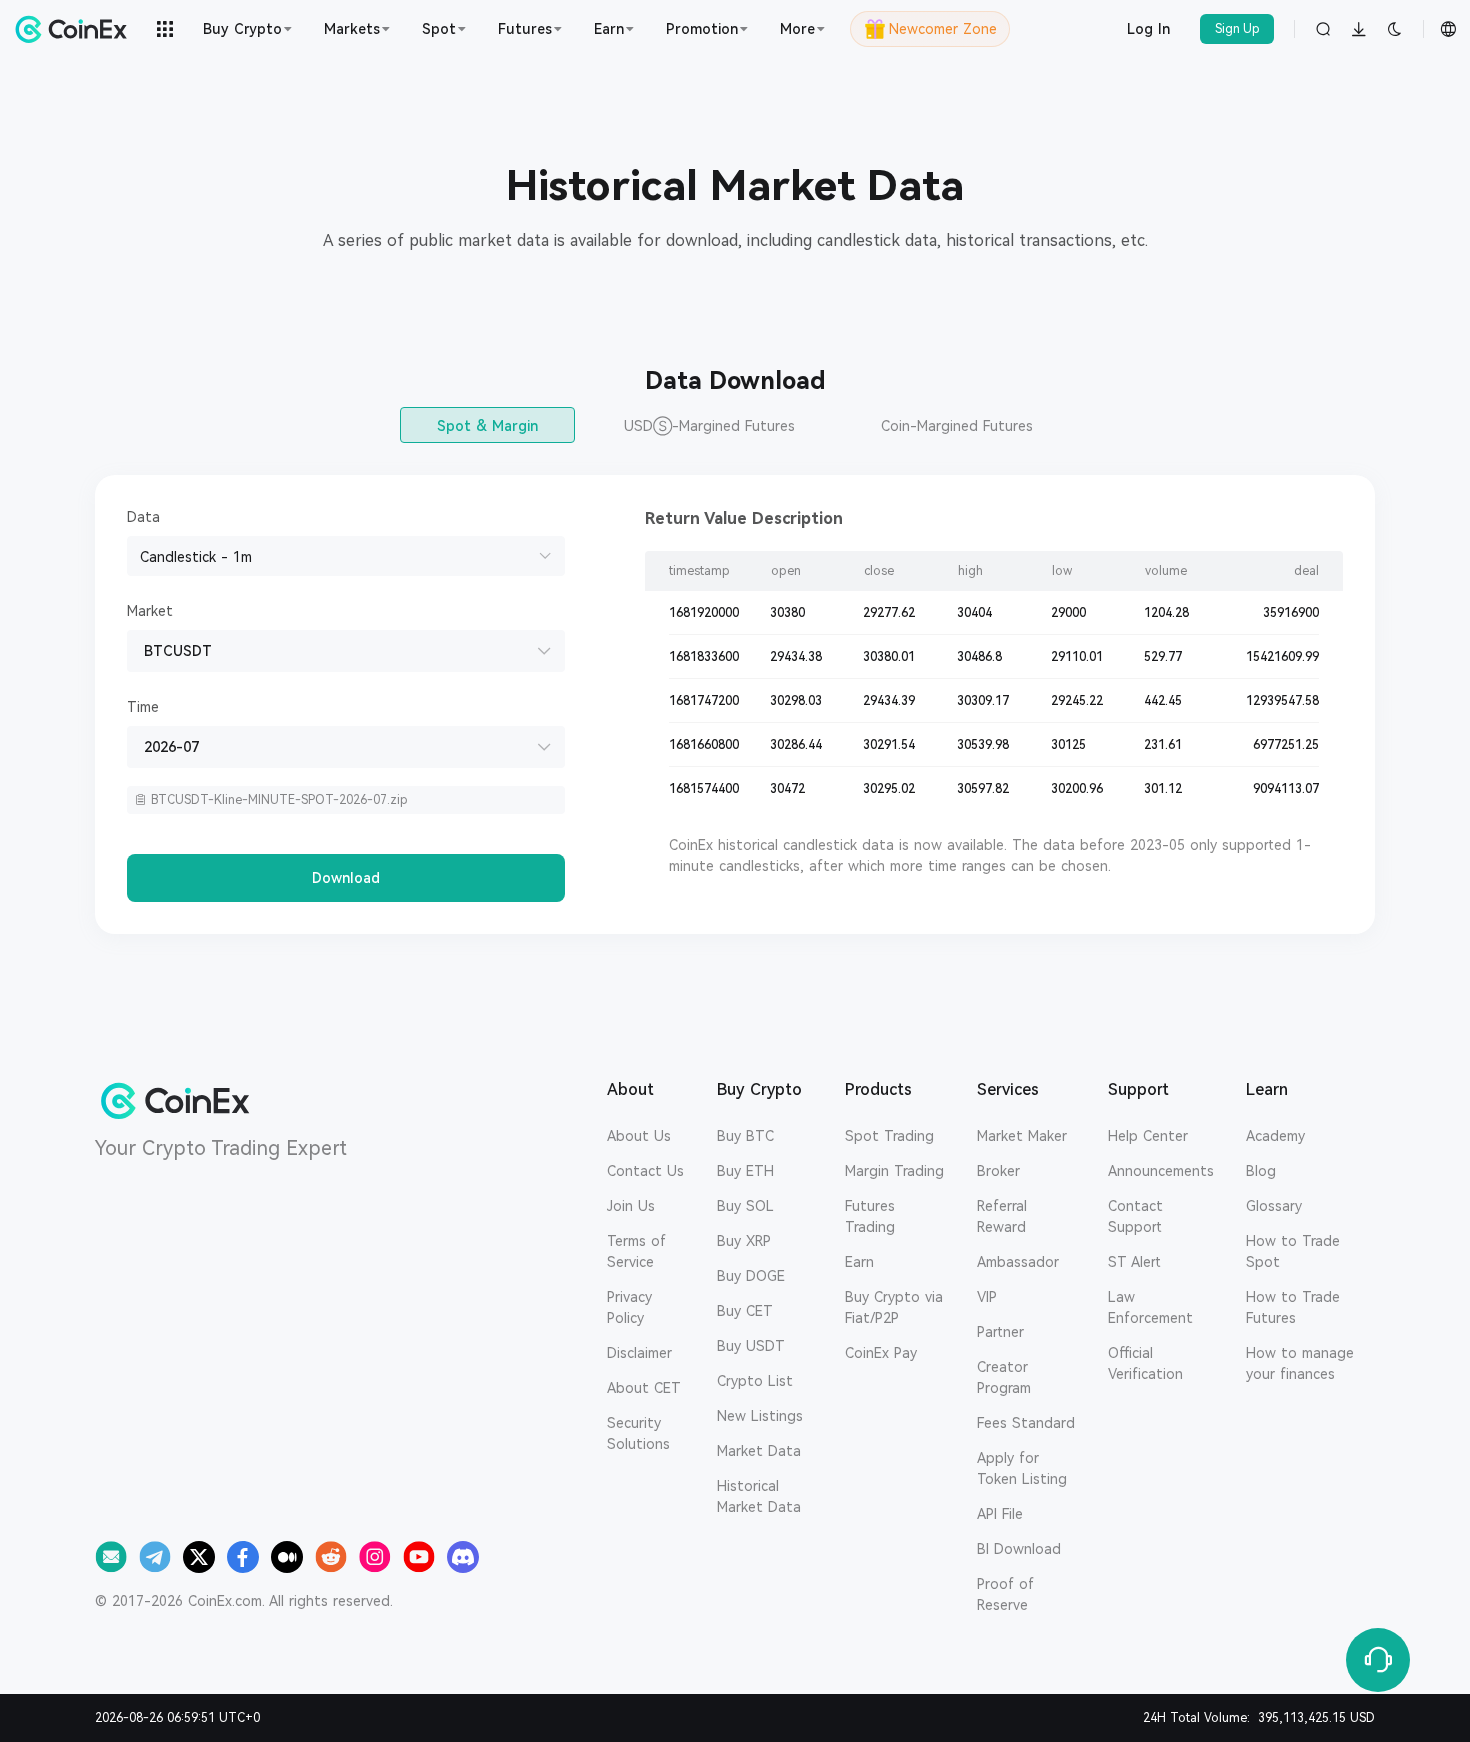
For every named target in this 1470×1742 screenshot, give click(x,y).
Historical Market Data (759, 1496)
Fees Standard (1026, 1423)
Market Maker (1022, 1136)
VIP (987, 1297)
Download (346, 878)
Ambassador (1018, 1262)
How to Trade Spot (1293, 1251)
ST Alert (1134, 1262)
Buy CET (745, 1311)
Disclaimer (639, 1353)
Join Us (631, 1206)
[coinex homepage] (76, 29)
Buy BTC (745, 1136)
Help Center (1148, 1136)
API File (1000, 1514)
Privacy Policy (629, 1307)
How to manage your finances (1300, 1363)
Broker (998, 1171)
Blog (1261, 1171)
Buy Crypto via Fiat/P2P (894, 1307)
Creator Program (1004, 1377)
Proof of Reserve (1005, 1594)
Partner (1000, 1332)
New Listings (760, 1416)
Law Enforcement (1150, 1307)
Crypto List (755, 1381)
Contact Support (1135, 1216)
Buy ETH (745, 1171)
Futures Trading (870, 1216)
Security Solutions (638, 1433)
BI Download (1019, 1549)
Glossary (1274, 1206)
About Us (639, 1136)
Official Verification (1145, 1363)
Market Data (759, 1451)
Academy (1275, 1136)
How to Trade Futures (1293, 1307)
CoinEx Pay (881, 1353)
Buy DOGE (751, 1276)
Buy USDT (751, 1346)
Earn (859, 1262)
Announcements (1161, 1171)
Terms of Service (636, 1251)
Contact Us (645, 1171)
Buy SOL (745, 1206)
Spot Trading (889, 1136)
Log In (1148, 29)
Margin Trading (894, 1171)
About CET (644, 1388)
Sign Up (1237, 29)
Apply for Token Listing (1022, 1468)
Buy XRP (744, 1241)
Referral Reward (1002, 1216)
